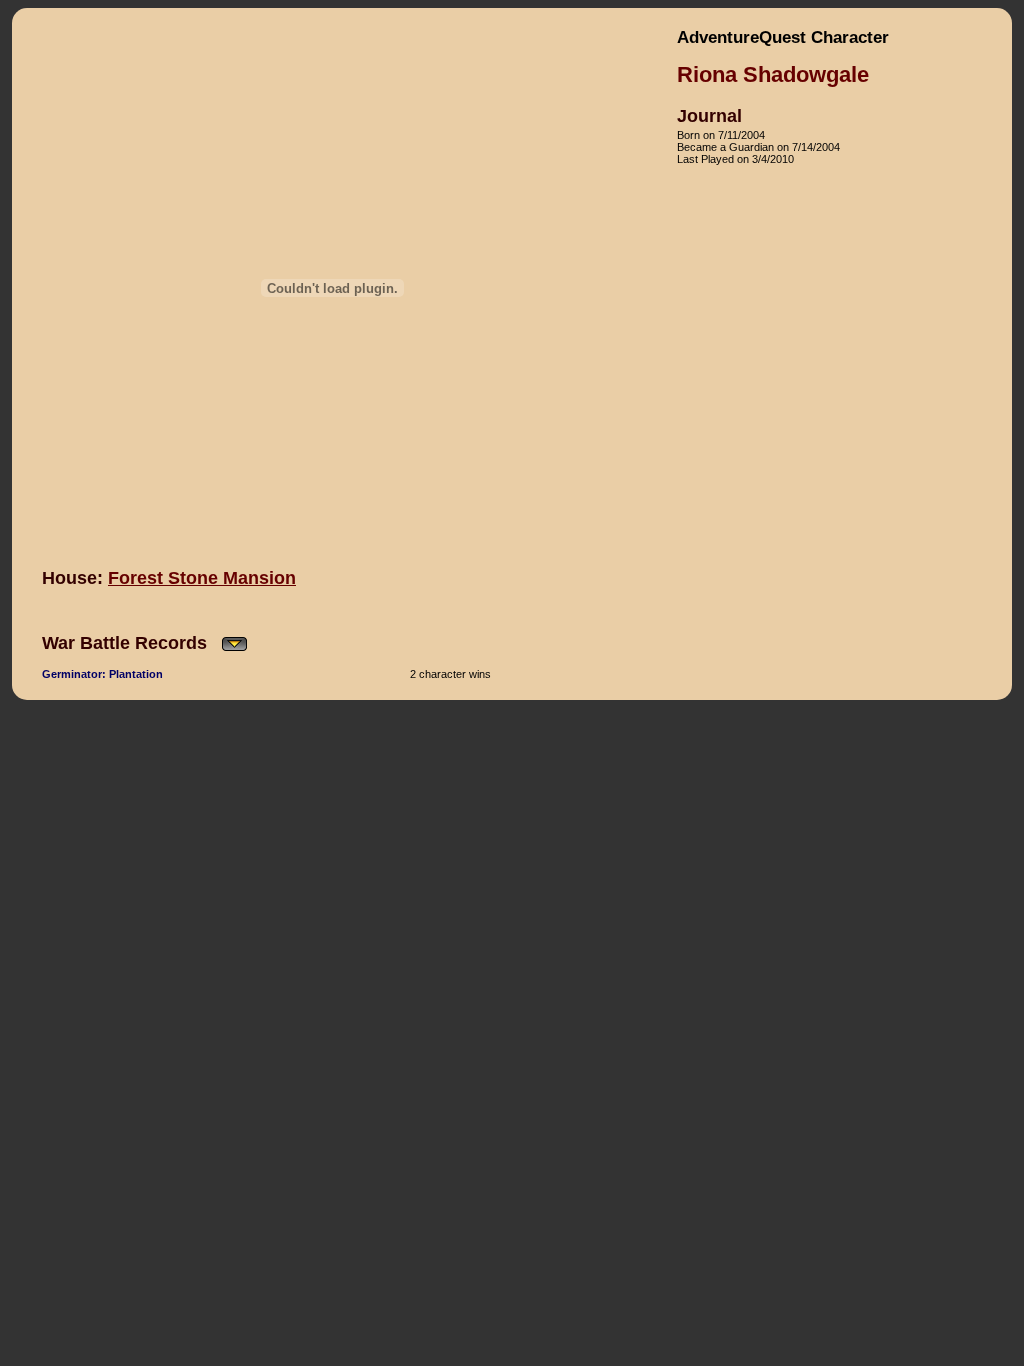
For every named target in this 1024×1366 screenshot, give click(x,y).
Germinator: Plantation (102, 674)
